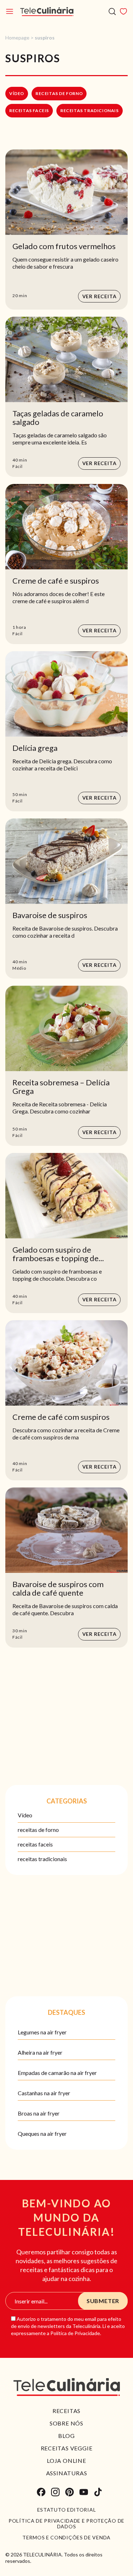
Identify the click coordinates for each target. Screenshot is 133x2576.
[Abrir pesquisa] (112, 12)
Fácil (18, 466)
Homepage (17, 38)
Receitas (66, 2411)
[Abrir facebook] (41, 2492)
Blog (66, 2436)
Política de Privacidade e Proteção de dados (66, 2524)
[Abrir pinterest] (70, 2492)
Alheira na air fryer (40, 2052)
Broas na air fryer (39, 2113)
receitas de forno (59, 93)
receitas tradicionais (90, 110)
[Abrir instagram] (55, 2492)
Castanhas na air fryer (44, 2093)
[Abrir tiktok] (98, 2492)
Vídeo (17, 93)
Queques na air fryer (42, 2134)
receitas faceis (29, 110)
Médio (19, 968)
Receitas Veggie (67, 2448)
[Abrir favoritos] (123, 11)
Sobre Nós (66, 2423)
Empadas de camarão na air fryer (57, 2073)
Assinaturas (67, 2473)
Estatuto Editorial (67, 2510)
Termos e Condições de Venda (66, 2538)
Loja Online (66, 2461)
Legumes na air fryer (42, 2032)
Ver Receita (99, 296)
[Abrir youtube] (84, 2492)
